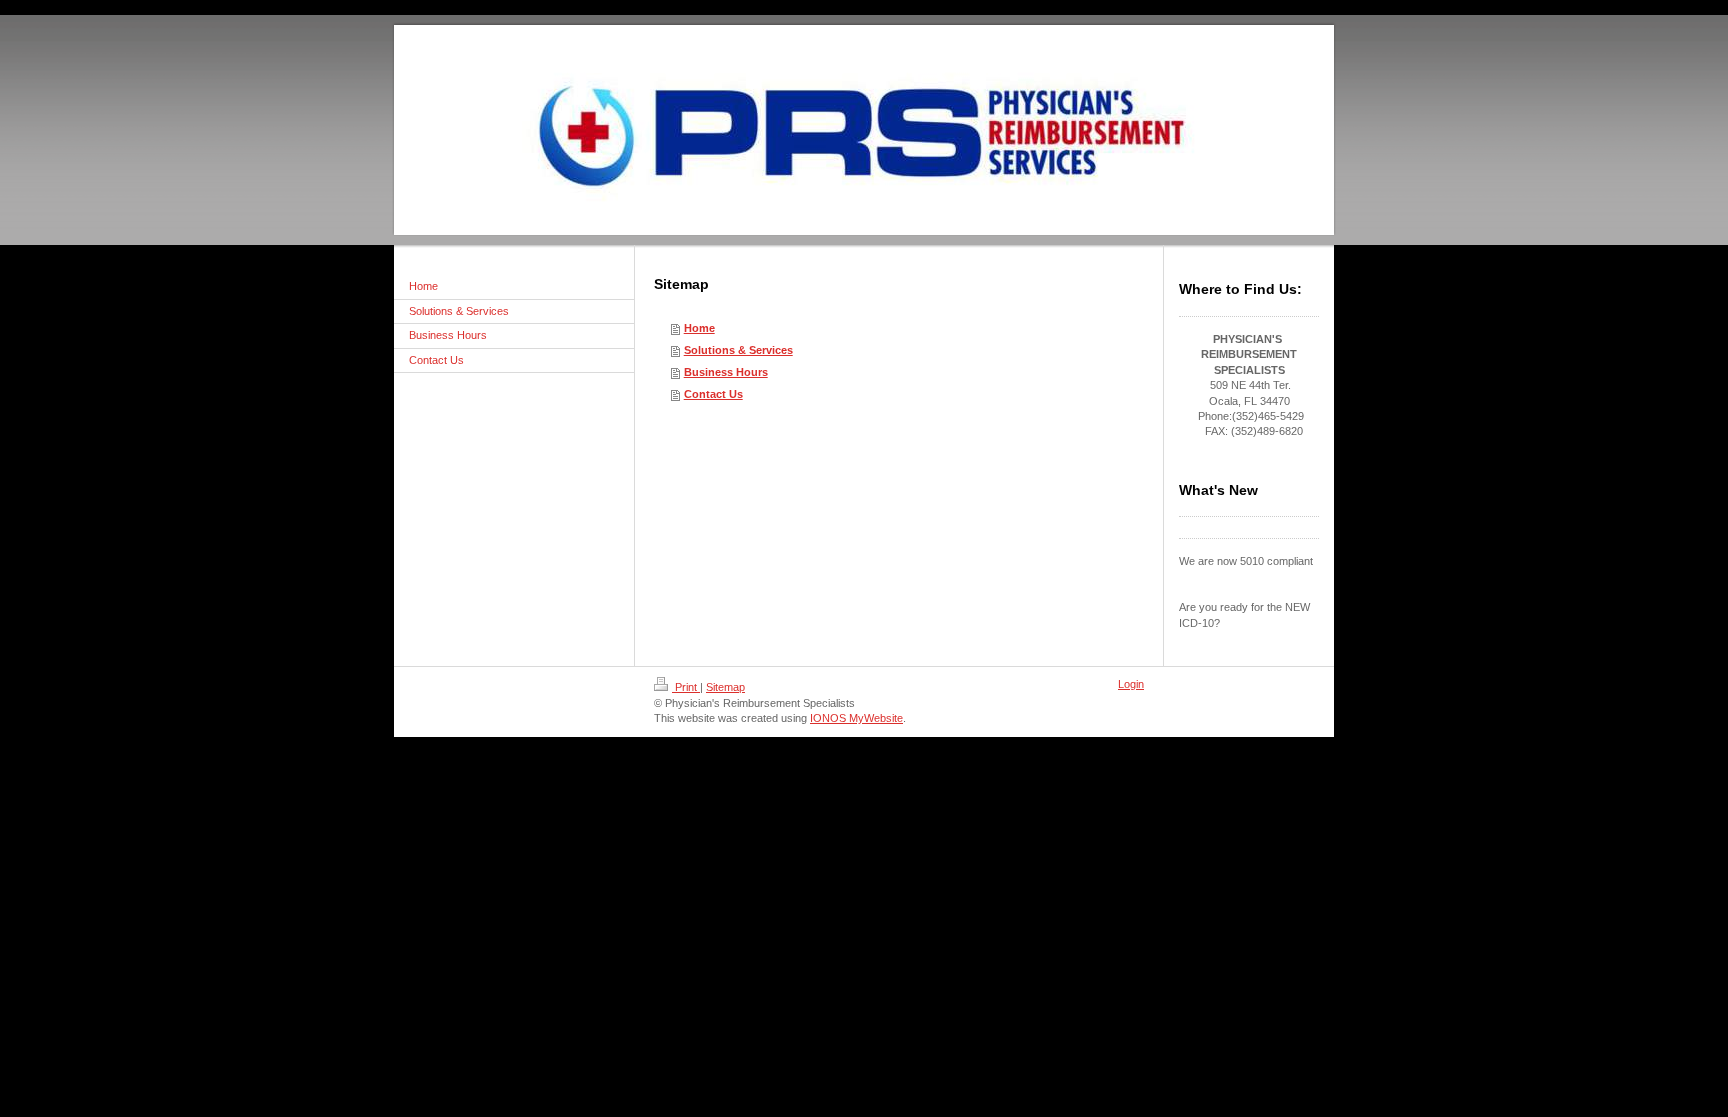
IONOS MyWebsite (856, 718)
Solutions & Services (738, 350)
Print (686, 687)
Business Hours (726, 372)
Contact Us (713, 394)
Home (699, 328)
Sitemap (725, 687)
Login (1131, 684)
